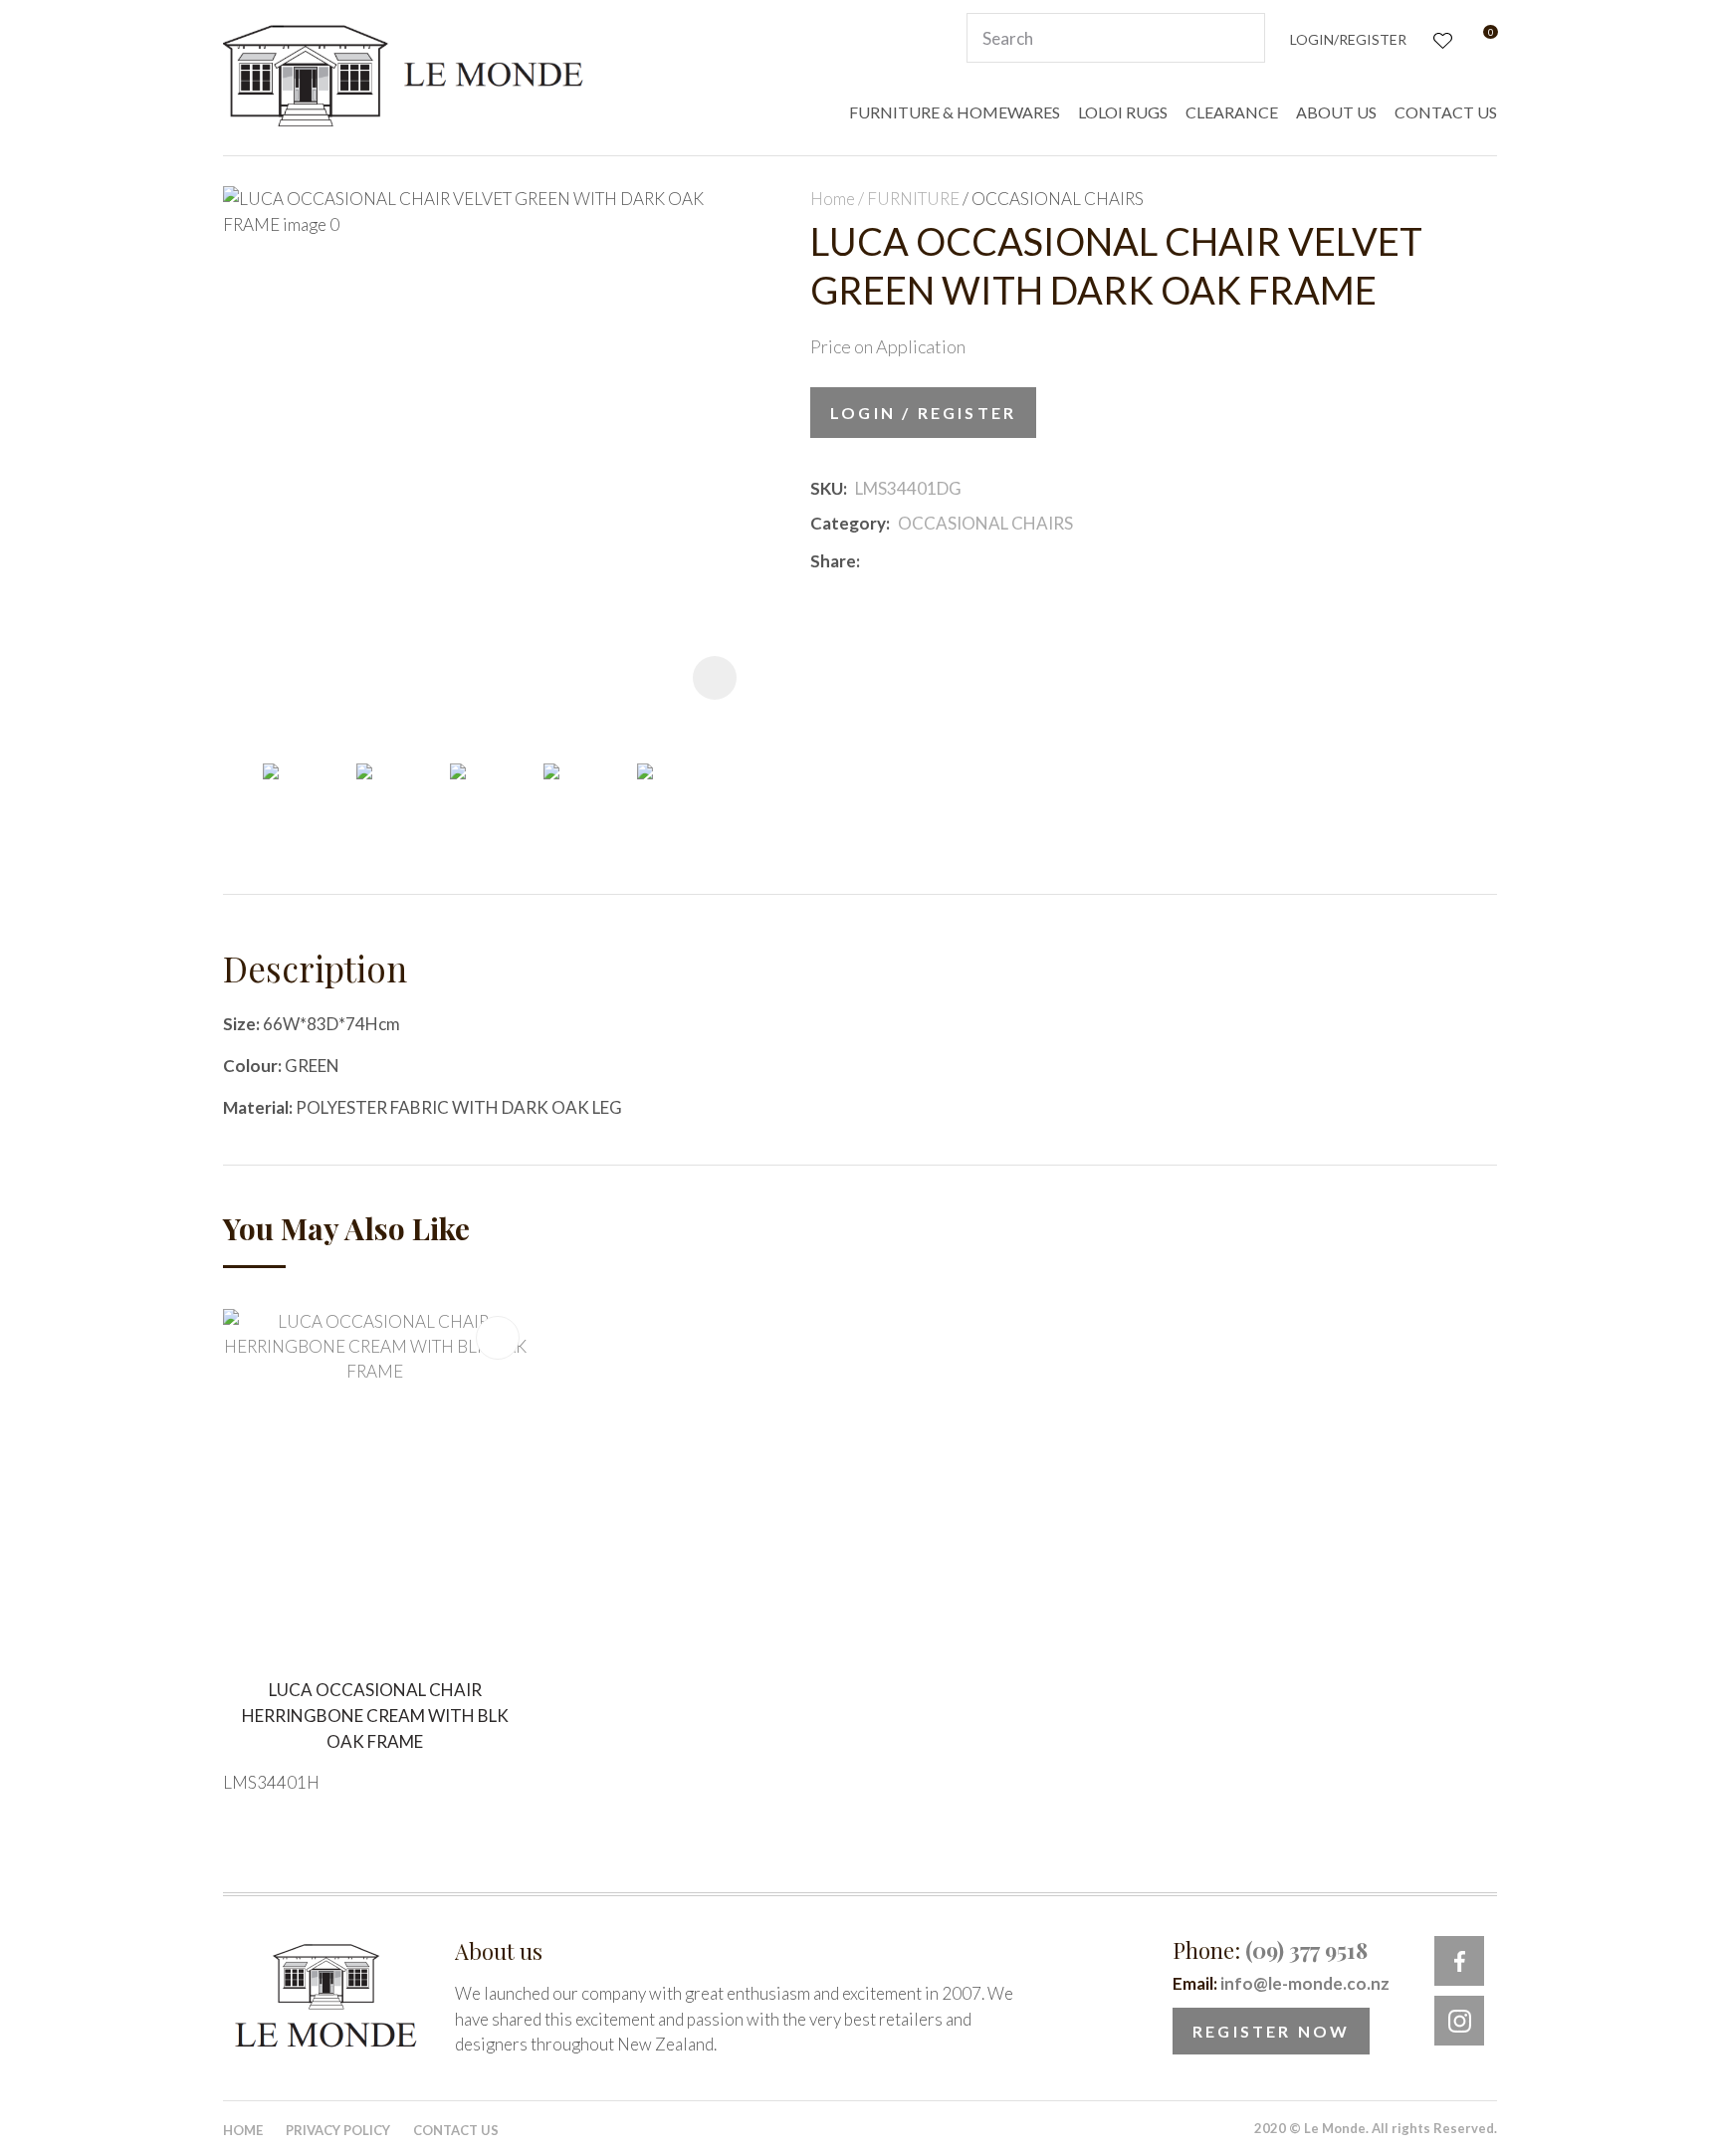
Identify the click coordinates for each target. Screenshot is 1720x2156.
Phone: (1270, 1950)
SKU (827, 488)
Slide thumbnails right (741, 794)
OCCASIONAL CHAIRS (1058, 199)
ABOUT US (1336, 112)
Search (1241, 38)
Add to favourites (498, 1338)
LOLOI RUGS (1123, 112)
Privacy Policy (338, 2130)
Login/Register (1348, 39)
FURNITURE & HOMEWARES (955, 112)
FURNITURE (913, 199)
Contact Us (456, 2130)
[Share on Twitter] (897, 560)
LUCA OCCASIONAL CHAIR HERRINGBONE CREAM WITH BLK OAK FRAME (375, 1715)
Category (848, 523)
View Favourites (1441, 38)
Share (833, 561)
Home (833, 199)
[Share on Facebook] (871, 561)
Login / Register (923, 413)
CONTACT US (1446, 112)
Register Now (1271, 2031)
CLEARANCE (1232, 112)
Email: (1281, 1983)
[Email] (927, 561)
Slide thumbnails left (243, 794)
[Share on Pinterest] (957, 560)
